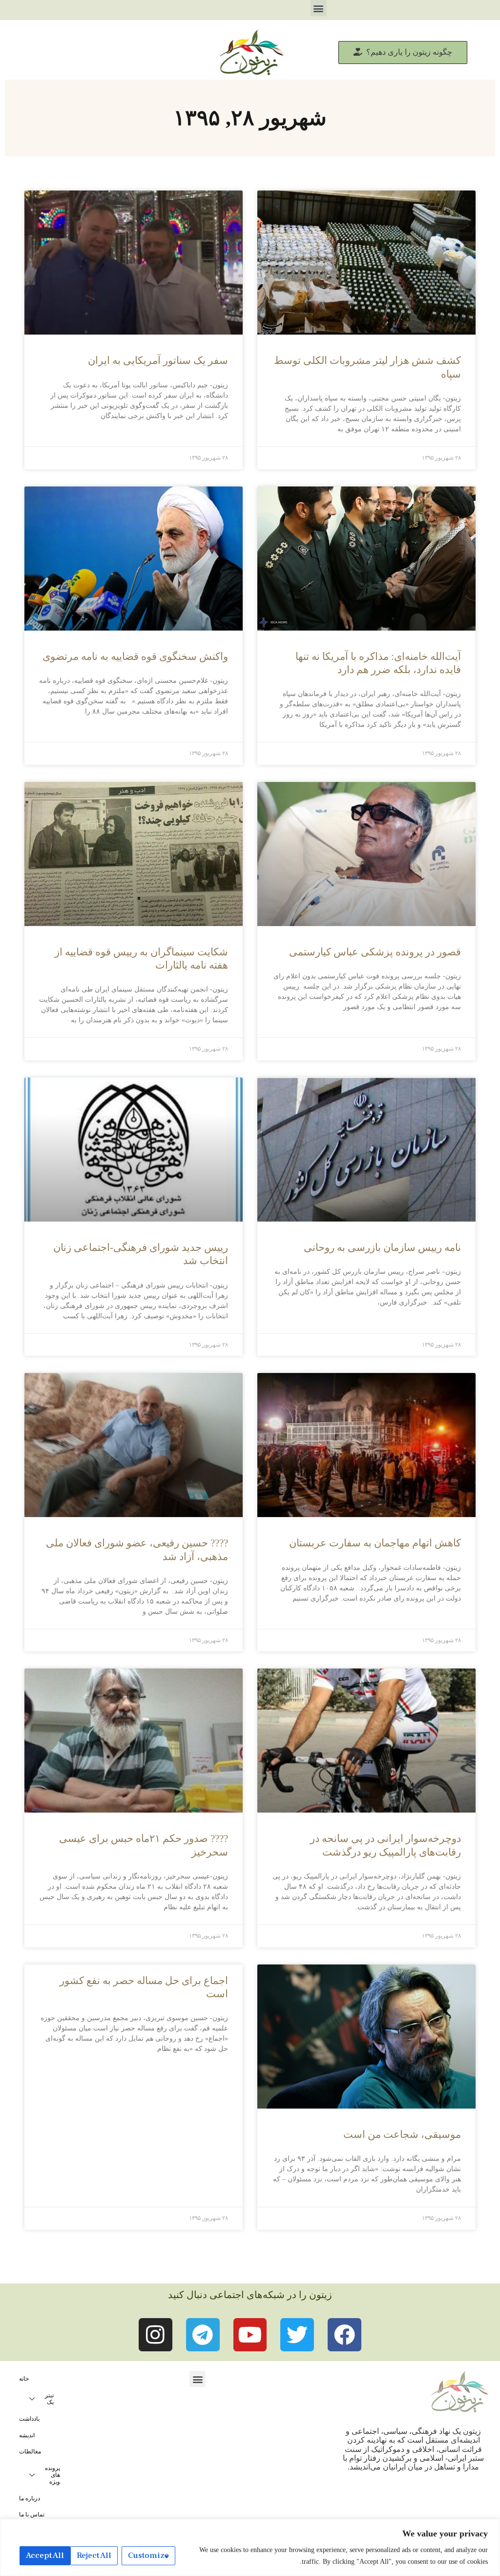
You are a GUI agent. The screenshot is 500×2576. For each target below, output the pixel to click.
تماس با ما (32, 2514)
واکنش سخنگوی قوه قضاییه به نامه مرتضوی (135, 656)
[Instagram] (156, 2335)
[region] (250, 2547)
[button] (319, 8)
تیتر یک (49, 2399)
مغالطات (30, 2451)
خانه (24, 2379)
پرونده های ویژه (52, 2475)
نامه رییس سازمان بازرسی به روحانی (382, 1247)
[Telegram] (203, 2335)
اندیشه (27, 2435)
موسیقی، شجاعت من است (402, 2134)
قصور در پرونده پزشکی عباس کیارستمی (375, 952)
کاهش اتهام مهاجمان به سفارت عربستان (375, 1543)
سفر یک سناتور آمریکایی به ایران (158, 360)
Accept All (45, 2555)
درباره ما (30, 2498)
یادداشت (29, 2419)
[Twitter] (297, 2335)
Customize (148, 2555)
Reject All (94, 2555)
